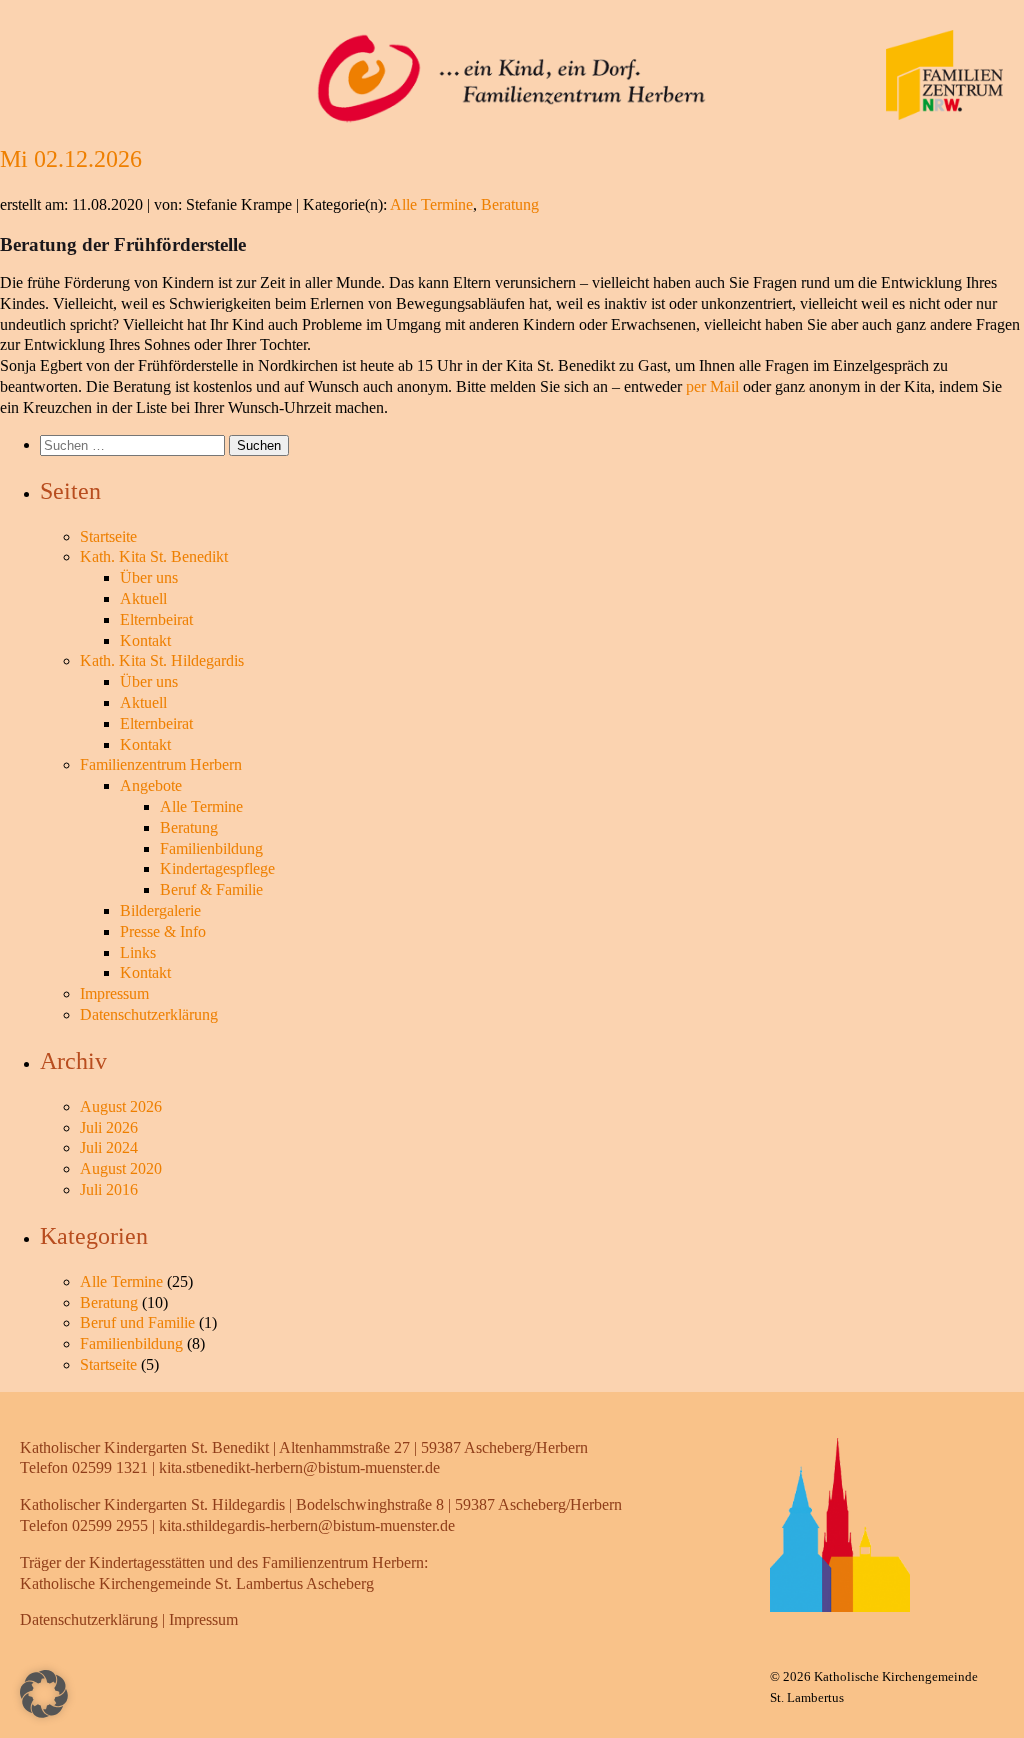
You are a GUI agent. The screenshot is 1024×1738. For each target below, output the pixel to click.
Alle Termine (431, 204)
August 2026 (121, 1106)
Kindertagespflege (217, 868)
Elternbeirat (156, 619)
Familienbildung (211, 848)
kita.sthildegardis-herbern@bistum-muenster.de (307, 1525)
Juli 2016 (109, 1189)
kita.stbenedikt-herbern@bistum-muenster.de (299, 1467)
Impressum (114, 993)
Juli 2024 (109, 1147)
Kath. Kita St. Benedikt (154, 556)
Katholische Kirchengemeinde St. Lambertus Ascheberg (197, 1583)
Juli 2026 (109, 1127)
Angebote (151, 785)
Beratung (510, 204)
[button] (44, 1694)
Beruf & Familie (211, 889)
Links (138, 952)
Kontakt (145, 640)
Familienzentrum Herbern (161, 764)
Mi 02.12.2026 (71, 159)
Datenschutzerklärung (149, 1014)
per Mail (712, 386)
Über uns (149, 577)
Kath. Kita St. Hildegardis (162, 660)
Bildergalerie (160, 910)
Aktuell (143, 598)
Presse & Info (163, 931)
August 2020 (121, 1168)
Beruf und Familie (137, 1322)
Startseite (108, 536)
